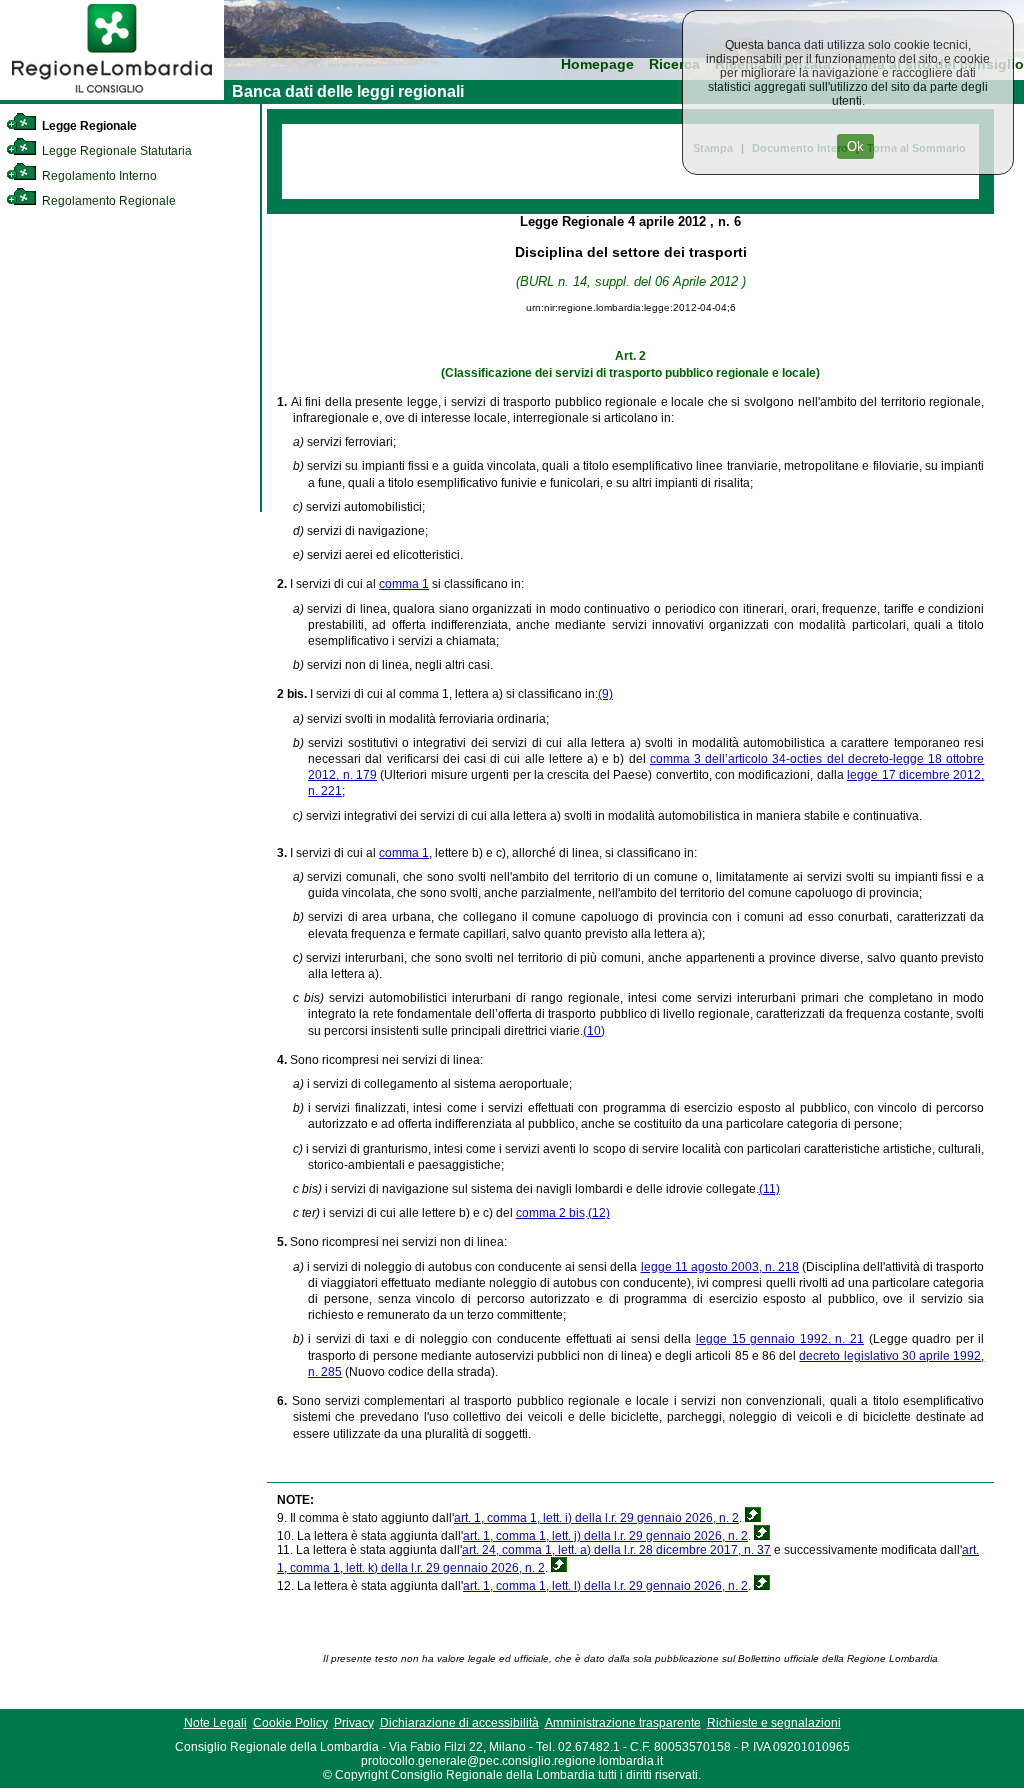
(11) (769, 1189)
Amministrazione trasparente (623, 1723)
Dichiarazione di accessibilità (459, 1723)
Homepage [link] (597, 64)
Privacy (354, 1723)
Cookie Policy (290, 1723)
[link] (112, 96)
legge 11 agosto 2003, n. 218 (720, 1267)
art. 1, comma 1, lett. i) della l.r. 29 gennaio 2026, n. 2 (596, 1518)
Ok (855, 146)
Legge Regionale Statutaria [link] (115, 151)
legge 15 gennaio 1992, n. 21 (780, 1339)
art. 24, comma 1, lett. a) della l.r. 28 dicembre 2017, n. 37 (616, 1550)
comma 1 (404, 584)
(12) (599, 1213)
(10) (594, 1031)
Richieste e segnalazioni (774, 1723)
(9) (605, 694)
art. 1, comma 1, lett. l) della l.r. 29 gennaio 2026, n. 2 (605, 1586)
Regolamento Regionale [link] (107, 201)
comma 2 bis (550, 1213)
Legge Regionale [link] (88, 126)
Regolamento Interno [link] (98, 176)
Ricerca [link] (674, 64)
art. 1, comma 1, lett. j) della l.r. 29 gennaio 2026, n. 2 (605, 1536)
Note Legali (215, 1723)
